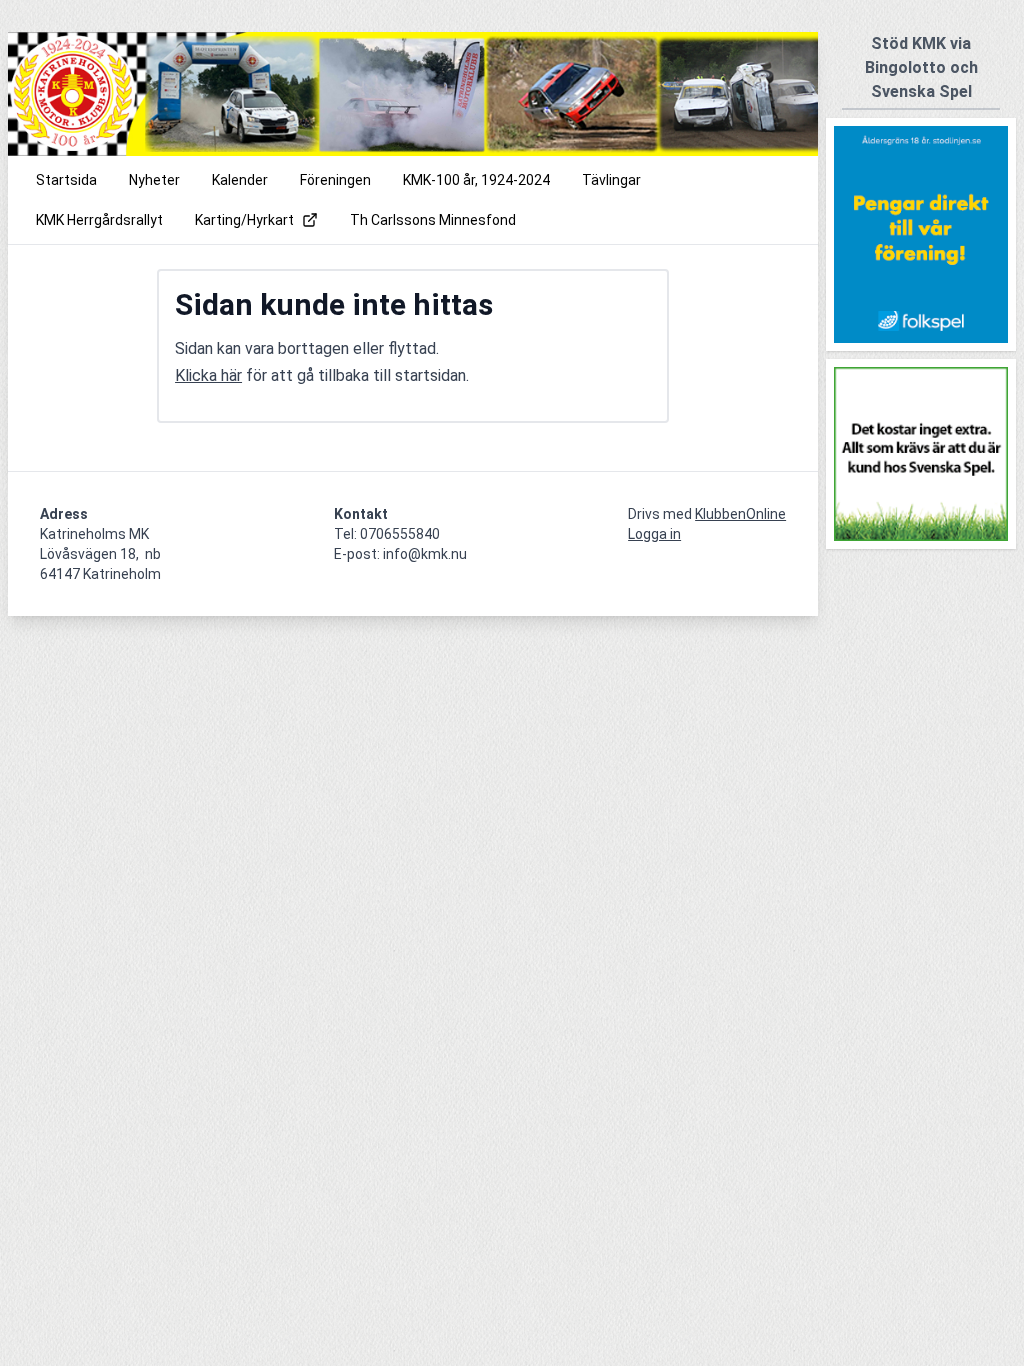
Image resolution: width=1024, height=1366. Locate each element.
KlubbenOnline (740, 514)
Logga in (654, 534)
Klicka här (208, 375)
